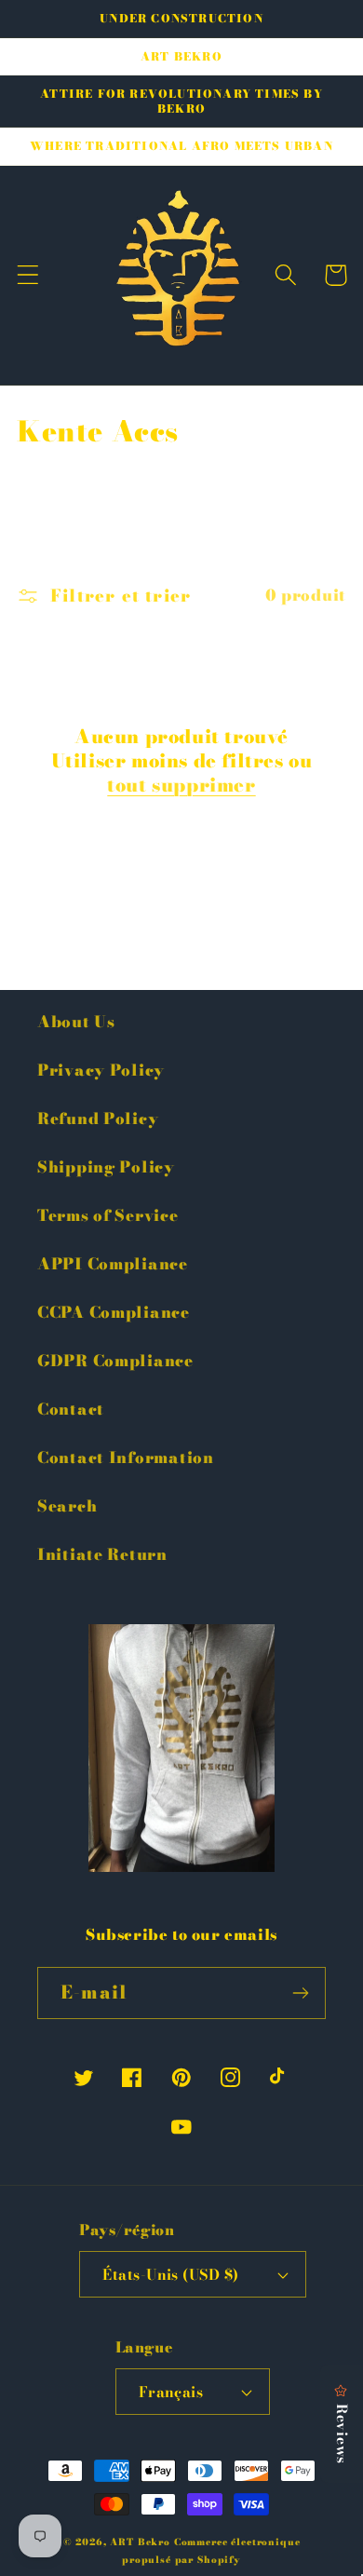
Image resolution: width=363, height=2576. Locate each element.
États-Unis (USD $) (171, 2274)
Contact (71, 1409)
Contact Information (126, 1457)
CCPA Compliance (114, 1312)
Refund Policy (98, 1119)
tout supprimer (181, 785)
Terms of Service (108, 1215)
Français (171, 2392)
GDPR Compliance (115, 1361)
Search (67, 1506)
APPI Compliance (113, 1264)
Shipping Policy (106, 1167)
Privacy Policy (101, 1070)
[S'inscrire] (300, 1993)
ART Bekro (140, 2542)
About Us (76, 1022)
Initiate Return (102, 1554)
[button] (28, 275)
